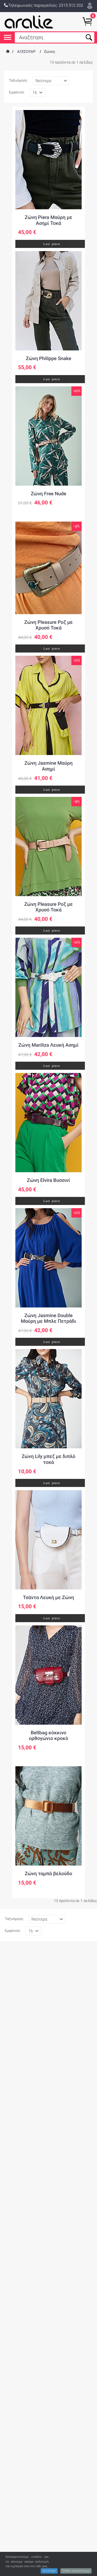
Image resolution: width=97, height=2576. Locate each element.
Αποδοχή (49, 2571)
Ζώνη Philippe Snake (48, 359)
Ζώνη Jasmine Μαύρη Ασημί (49, 766)
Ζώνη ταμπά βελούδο (48, 1874)
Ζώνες (50, 52)
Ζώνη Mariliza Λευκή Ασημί (48, 1045)
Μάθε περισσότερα (76, 2571)
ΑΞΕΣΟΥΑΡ (26, 52)
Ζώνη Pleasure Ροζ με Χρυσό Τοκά (48, 625)
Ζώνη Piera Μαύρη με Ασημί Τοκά (48, 220)
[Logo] (29, 22)
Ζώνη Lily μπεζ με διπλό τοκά (48, 1459)
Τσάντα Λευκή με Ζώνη (48, 1598)
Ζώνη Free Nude (48, 494)
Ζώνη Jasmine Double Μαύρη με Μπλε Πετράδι (48, 1319)
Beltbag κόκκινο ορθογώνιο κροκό (48, 1736)
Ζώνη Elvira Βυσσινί (48, 1180)
